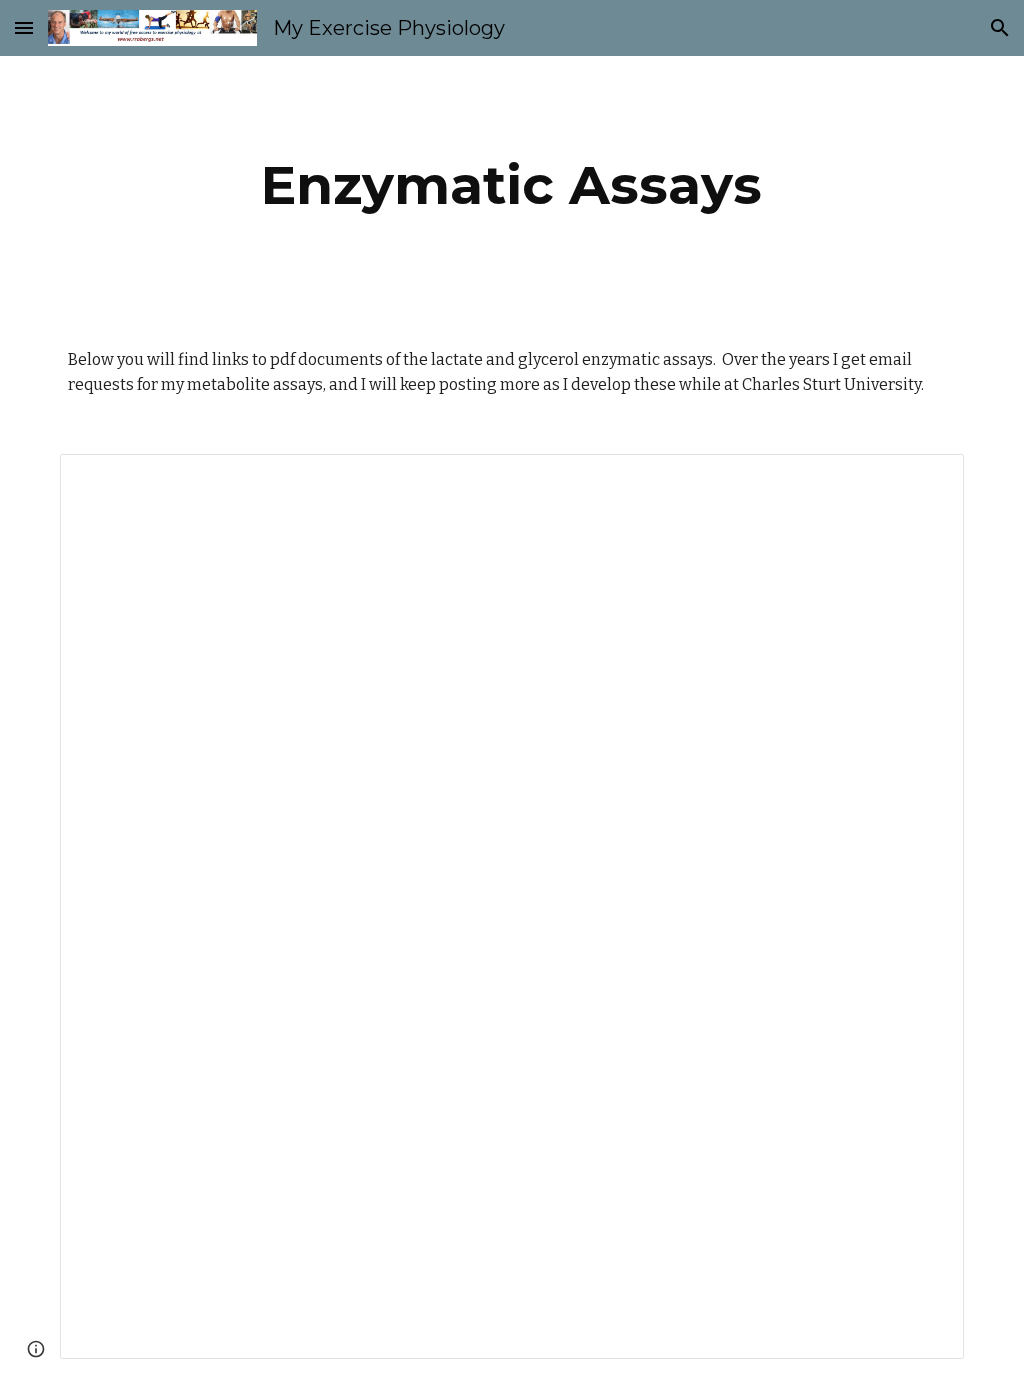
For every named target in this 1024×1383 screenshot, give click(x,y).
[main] (511, 185)
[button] (24, 27)
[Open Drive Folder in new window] (926, 480)
